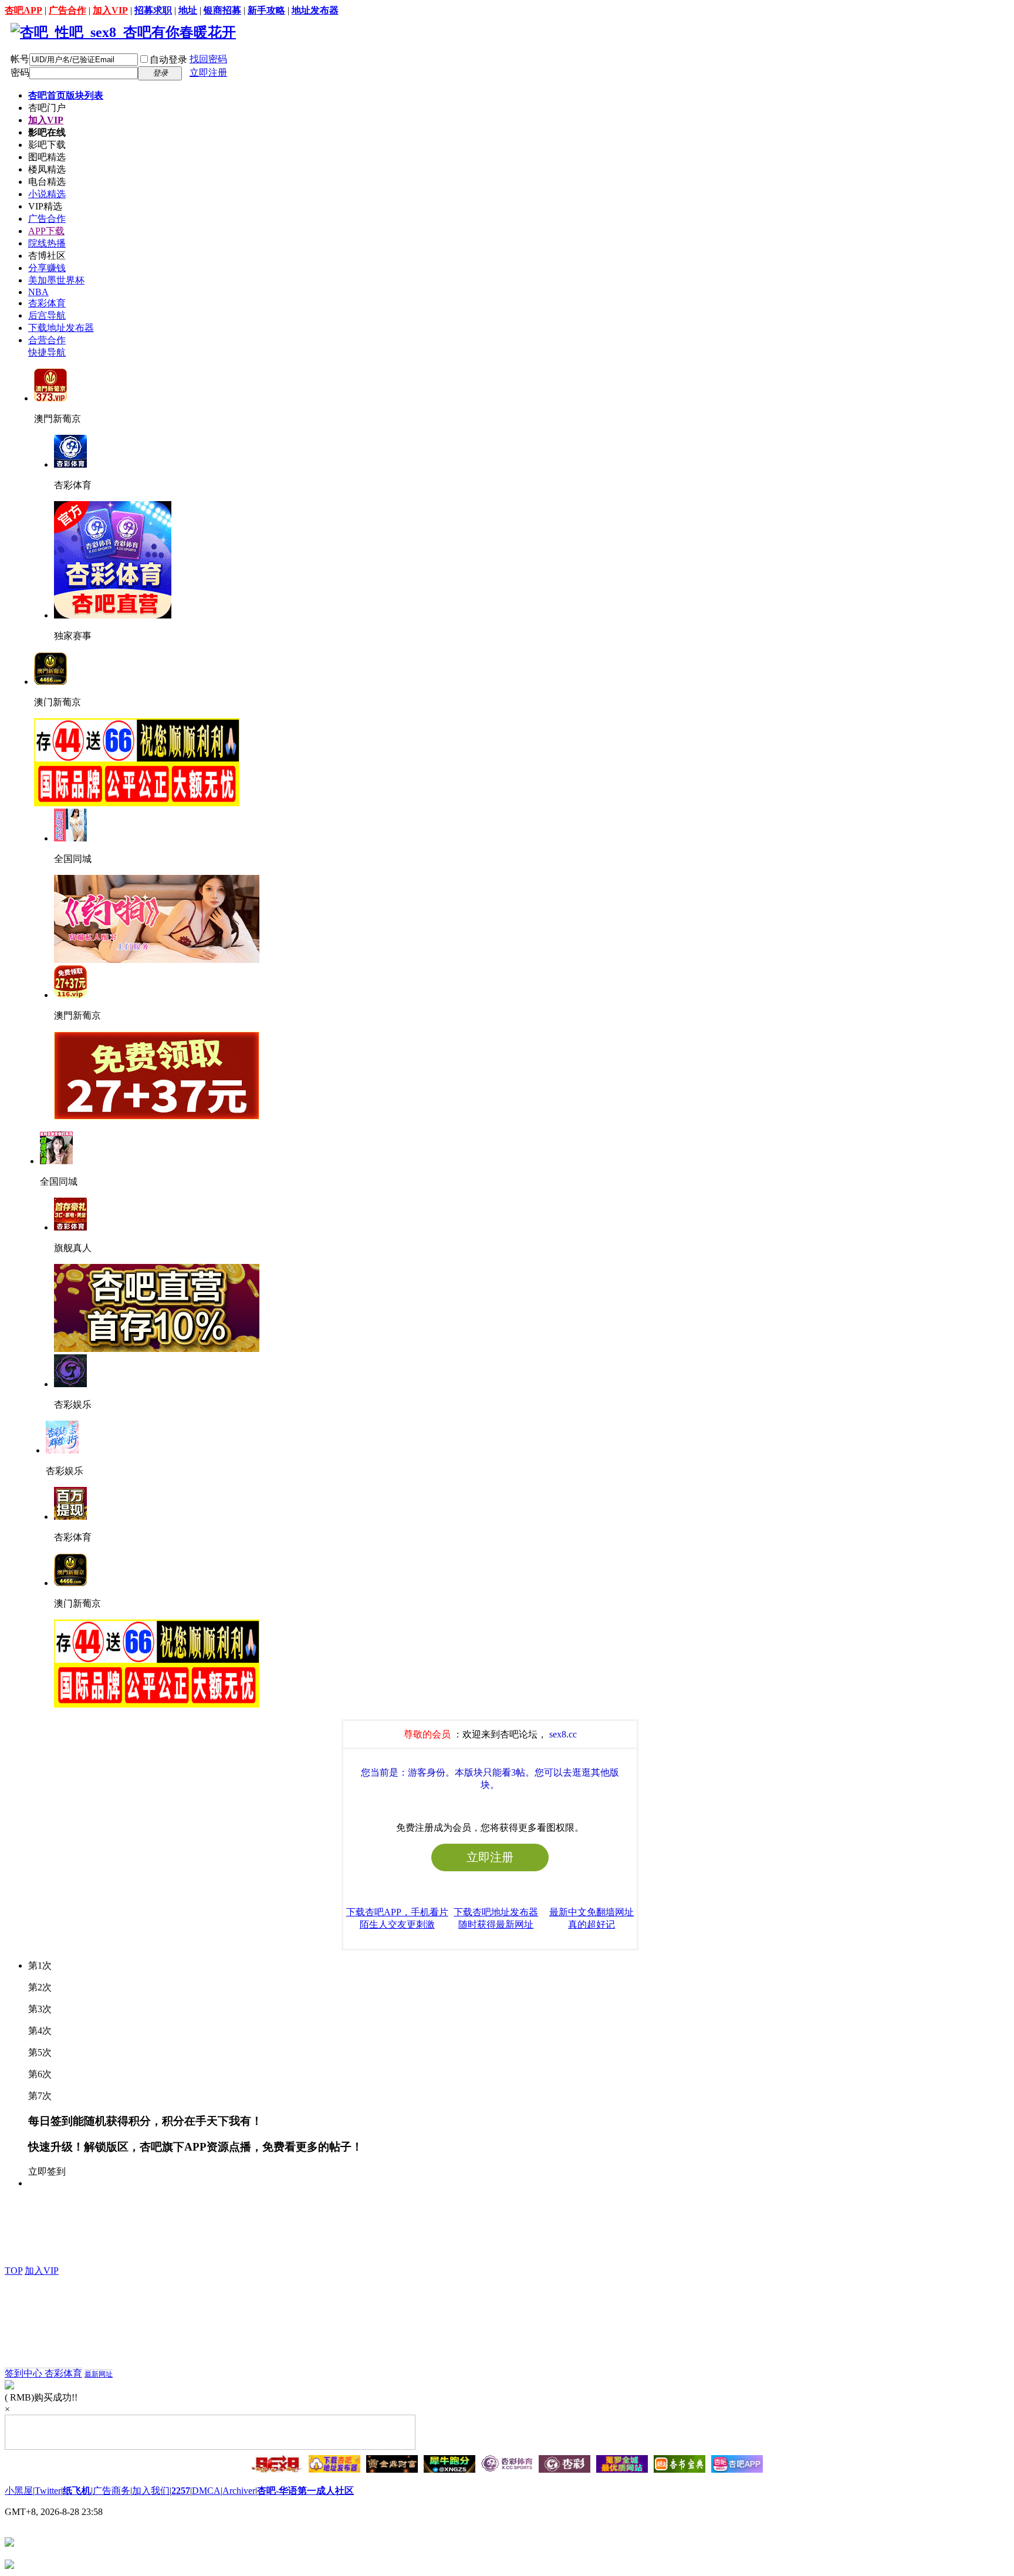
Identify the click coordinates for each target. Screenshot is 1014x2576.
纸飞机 (77, 2491)
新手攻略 (266, 10)
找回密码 (208, 59)
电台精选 (47, 182)
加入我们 (151, 2491)
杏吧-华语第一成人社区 (305, 2491)
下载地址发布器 (61, 328)
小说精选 (47, 194)
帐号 (20, 59)
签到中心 (25, 2373)
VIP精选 (45, 206)
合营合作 (47, 340)
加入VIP (110, 10)
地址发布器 (315, 10)
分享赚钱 (47, 268)
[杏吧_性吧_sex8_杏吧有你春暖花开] (123, 32)
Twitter (48, 2491)
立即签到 (47, 2171)
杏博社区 (47, 256)
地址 (188, 10)
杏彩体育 (47, 303)
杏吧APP (23, 10)
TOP (13, 2271)
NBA (38, 292)
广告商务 (111, 2491)
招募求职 (153, 10)
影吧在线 (47, 132)
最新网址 (99, 2374)
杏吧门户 (47, 108)
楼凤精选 (47, 169)
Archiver (239, 2491)
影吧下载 (47, 145)
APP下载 (46, 231)
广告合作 (67, 10)
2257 (181, 2491)
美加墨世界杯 (56, 280)
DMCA (206, 2491)
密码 (20, 72)
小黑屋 (19, 2491)
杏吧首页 (66, 95)
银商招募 (222, 10)
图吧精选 (47, 157)
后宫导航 (47, 315)
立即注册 (208, 72)
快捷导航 (47, 352)
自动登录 (168, 60)
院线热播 (47, 243)
